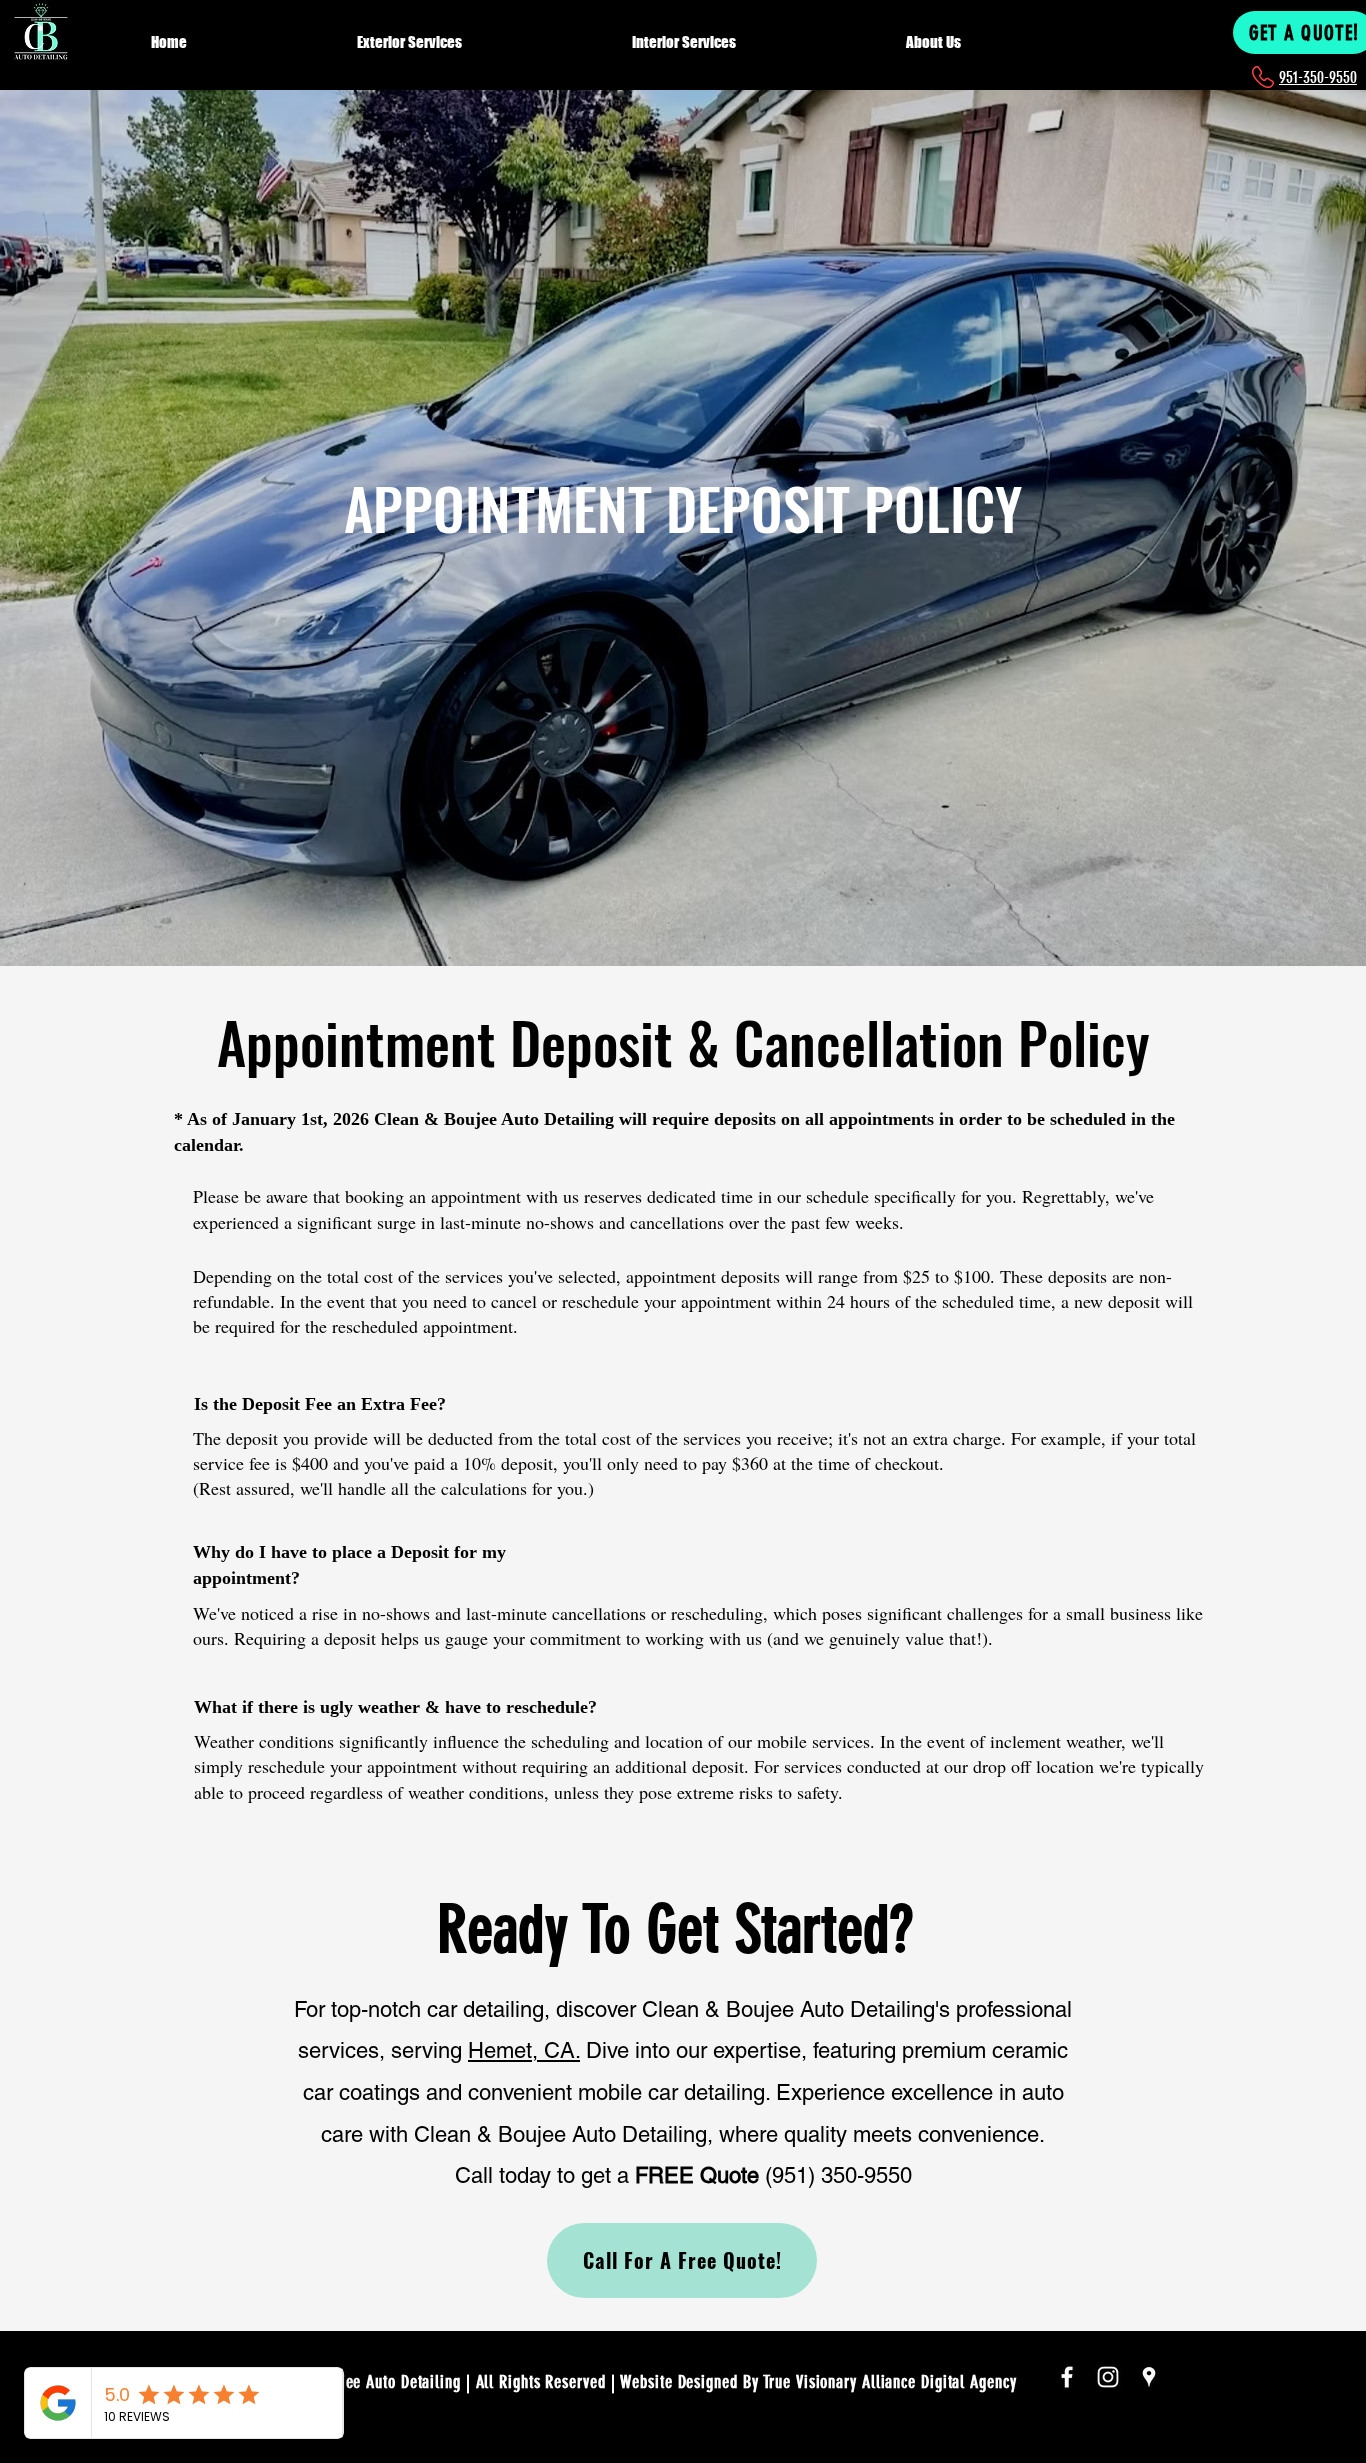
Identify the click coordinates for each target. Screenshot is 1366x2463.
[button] (481, 33)
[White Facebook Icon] (1067, 2377)
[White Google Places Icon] (1149, 2377)
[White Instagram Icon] (1108, 2377)
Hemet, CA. (524, 2050)
